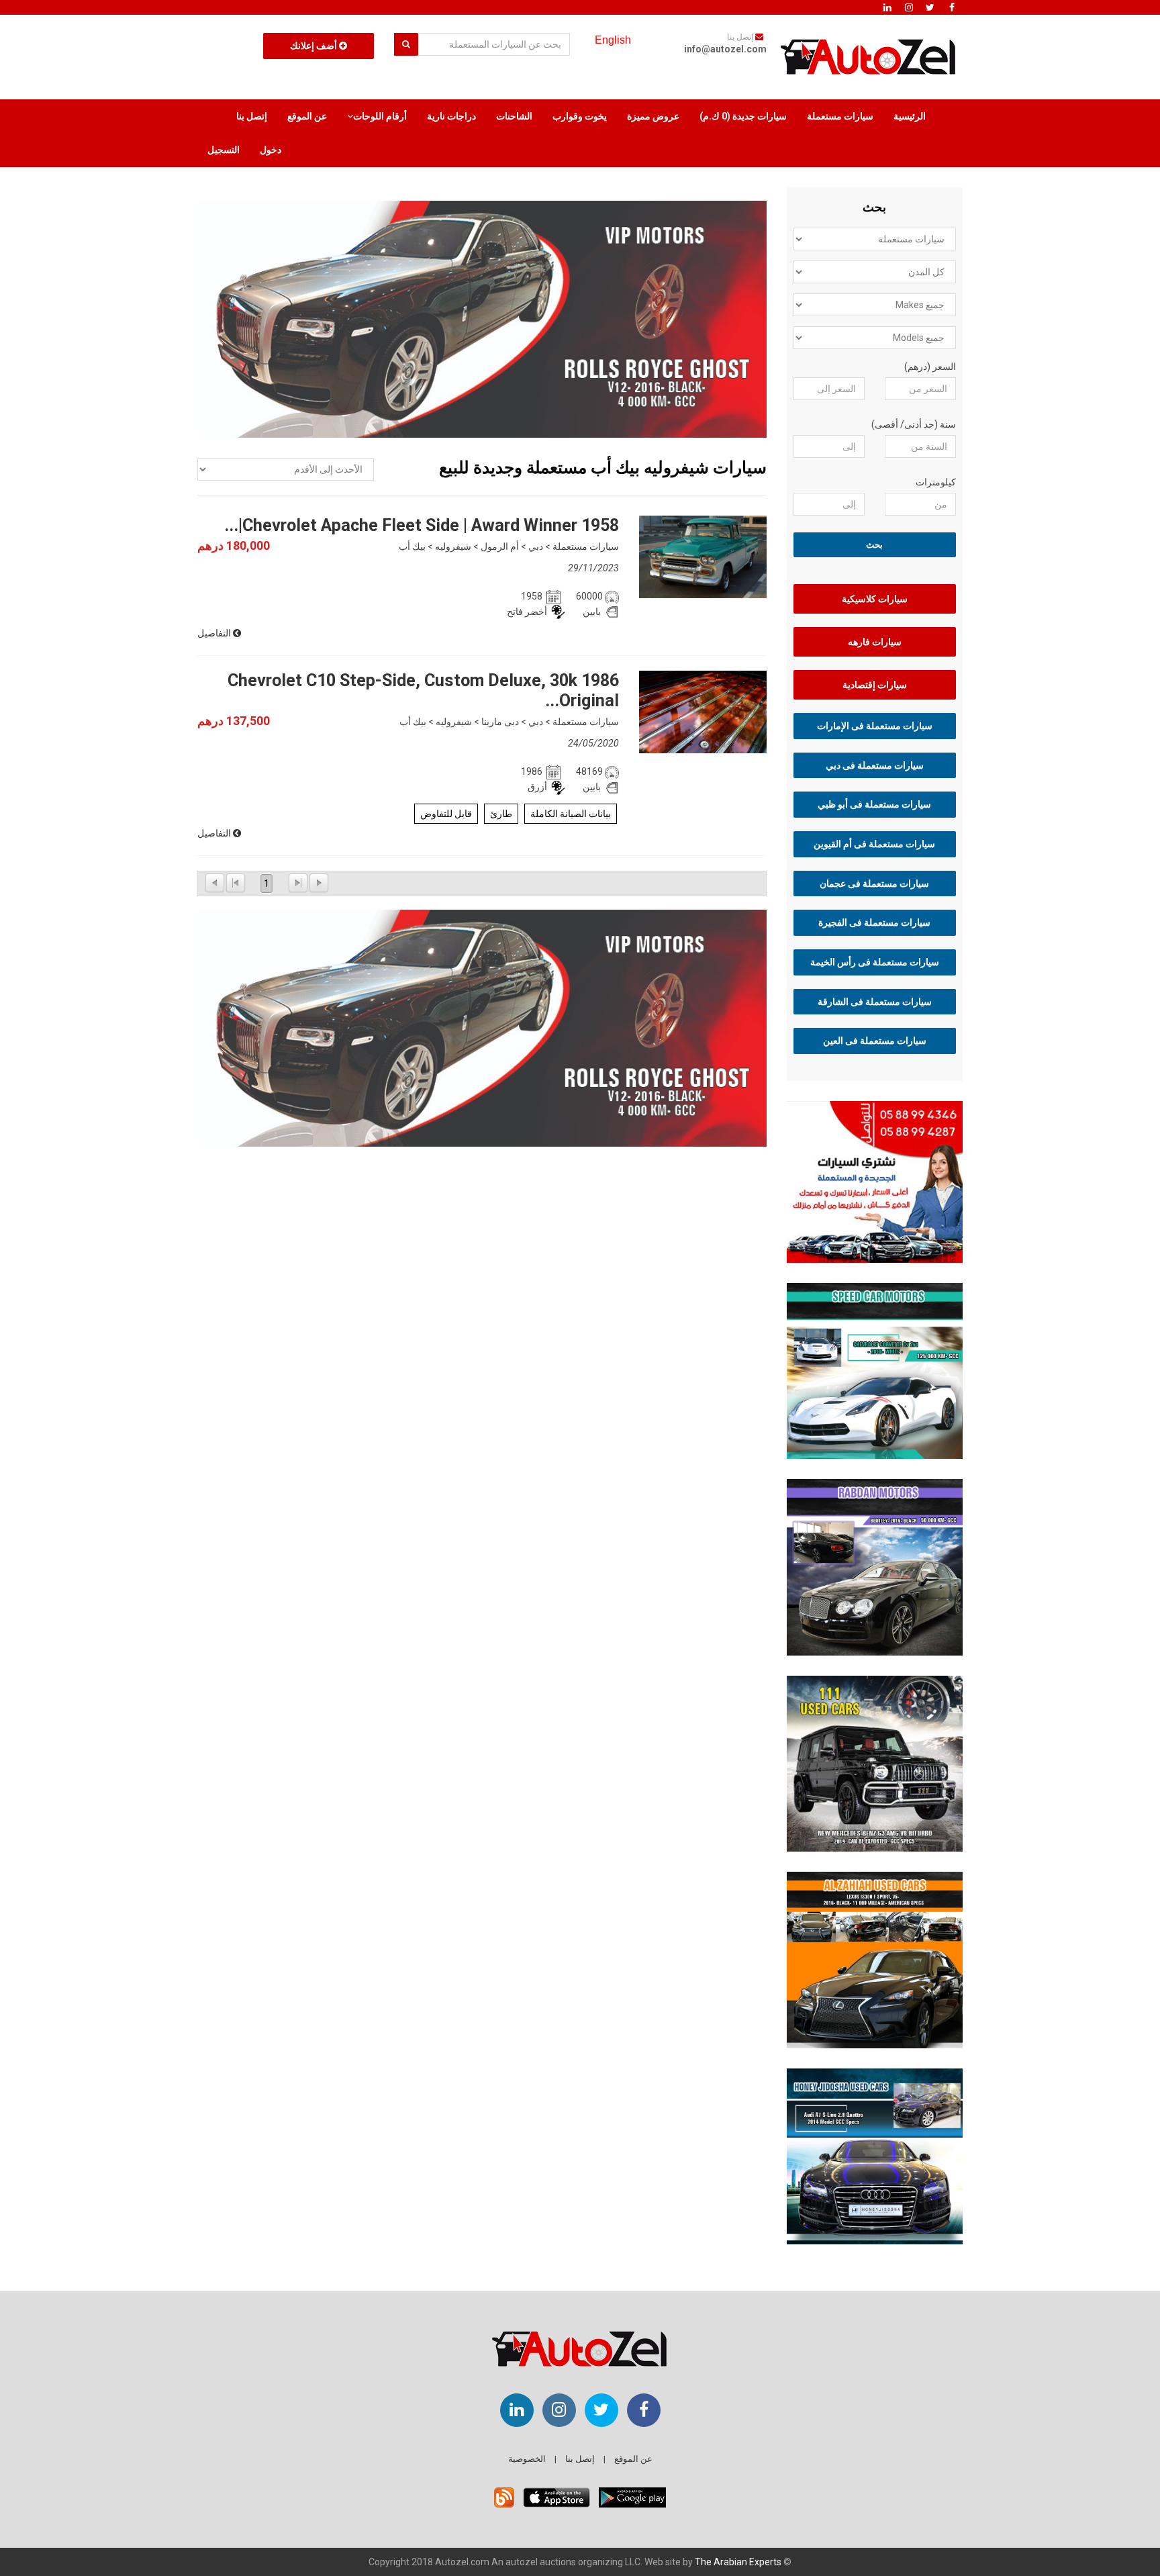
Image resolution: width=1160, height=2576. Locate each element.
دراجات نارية (451, 116)
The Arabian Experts (738, 2562)
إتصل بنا (252, 116)
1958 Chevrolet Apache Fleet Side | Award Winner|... (422, 525)
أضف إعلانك (315, 46)
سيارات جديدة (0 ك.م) (743, 116)
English (613, 40)
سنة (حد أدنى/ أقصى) (914, 424)
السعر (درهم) (930, 367)
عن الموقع (307, 116)
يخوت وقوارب (580, 116)
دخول (271, 150)
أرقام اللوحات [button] (380, 116)
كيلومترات (936, 482)
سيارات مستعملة (840, 116)
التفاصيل (215, 633)
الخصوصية (527, 2459)
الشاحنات (514, 116)
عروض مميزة (653, 116)
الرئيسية (910, 116)
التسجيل (224, 150)
